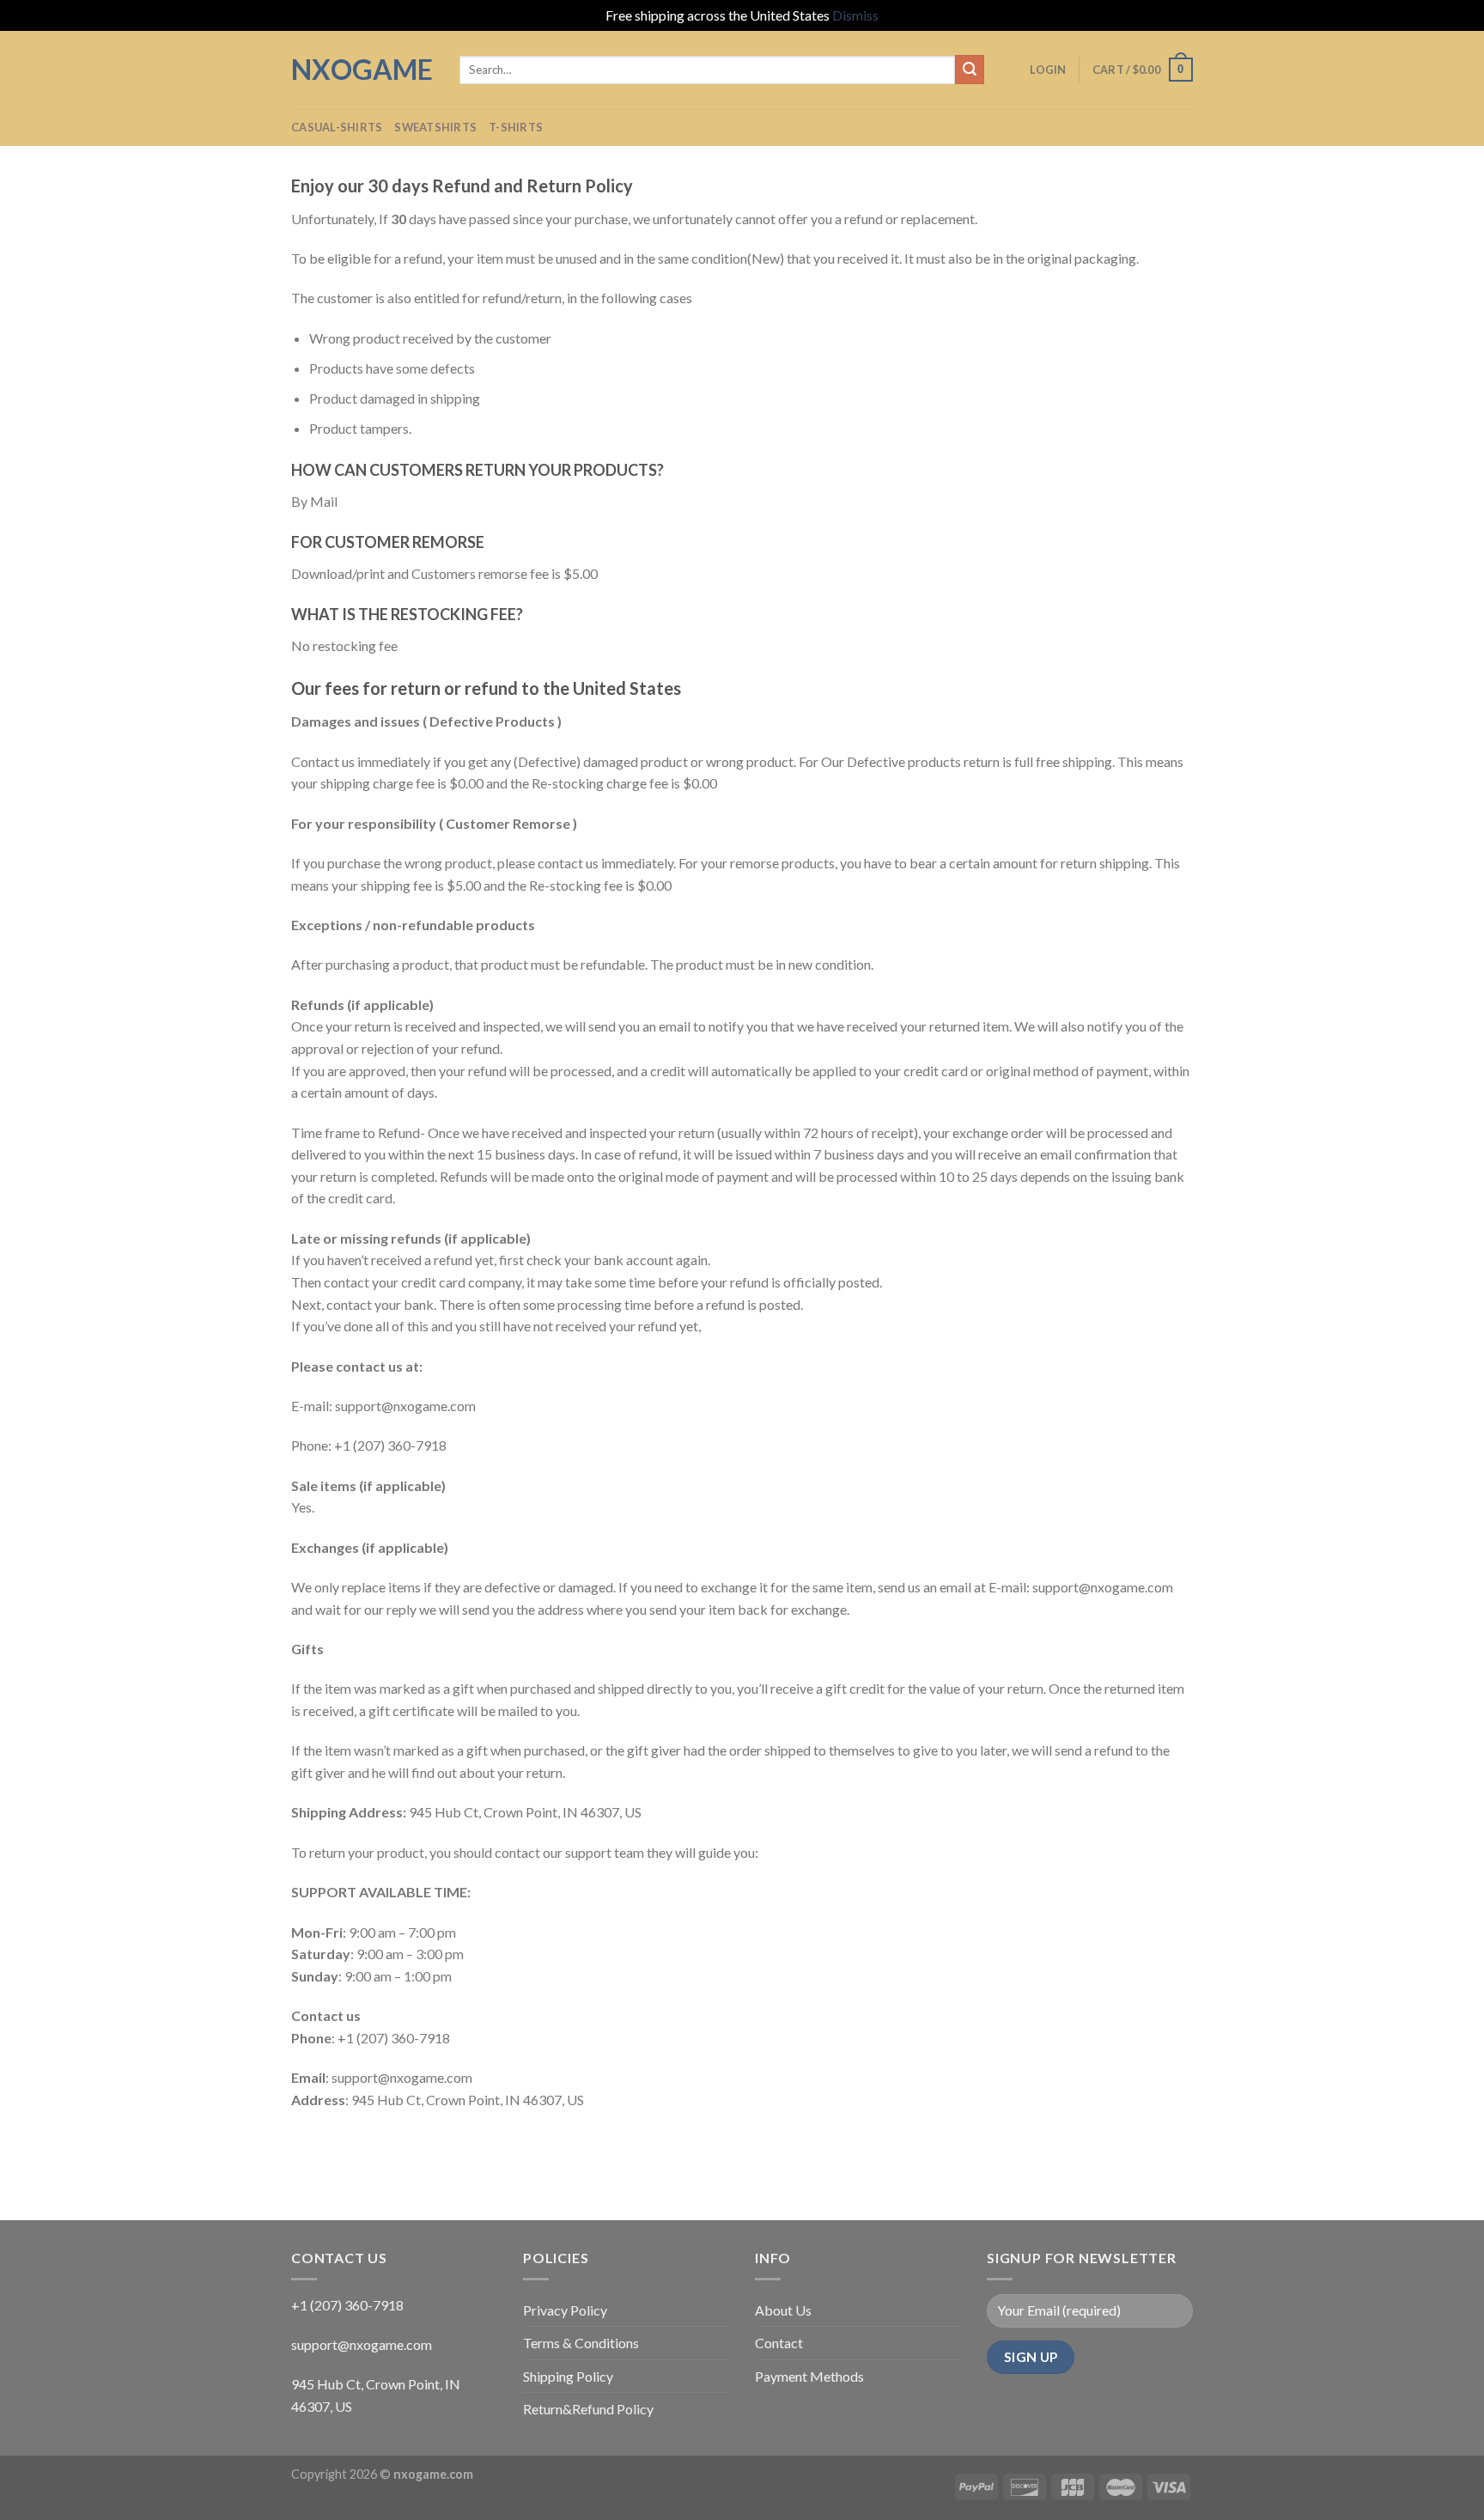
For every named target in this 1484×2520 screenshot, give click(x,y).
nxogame (362, 70)
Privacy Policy (565, 2310)
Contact (779, 2343)
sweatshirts (435, 127)
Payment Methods (809, 2376)
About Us (783, 2310)
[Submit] (970, 70)
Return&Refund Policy (588, 2409)
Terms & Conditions (581, 2343)
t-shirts (516, 127)
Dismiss (855, 15)
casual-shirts (337, 127)
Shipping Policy (568, 2376)
